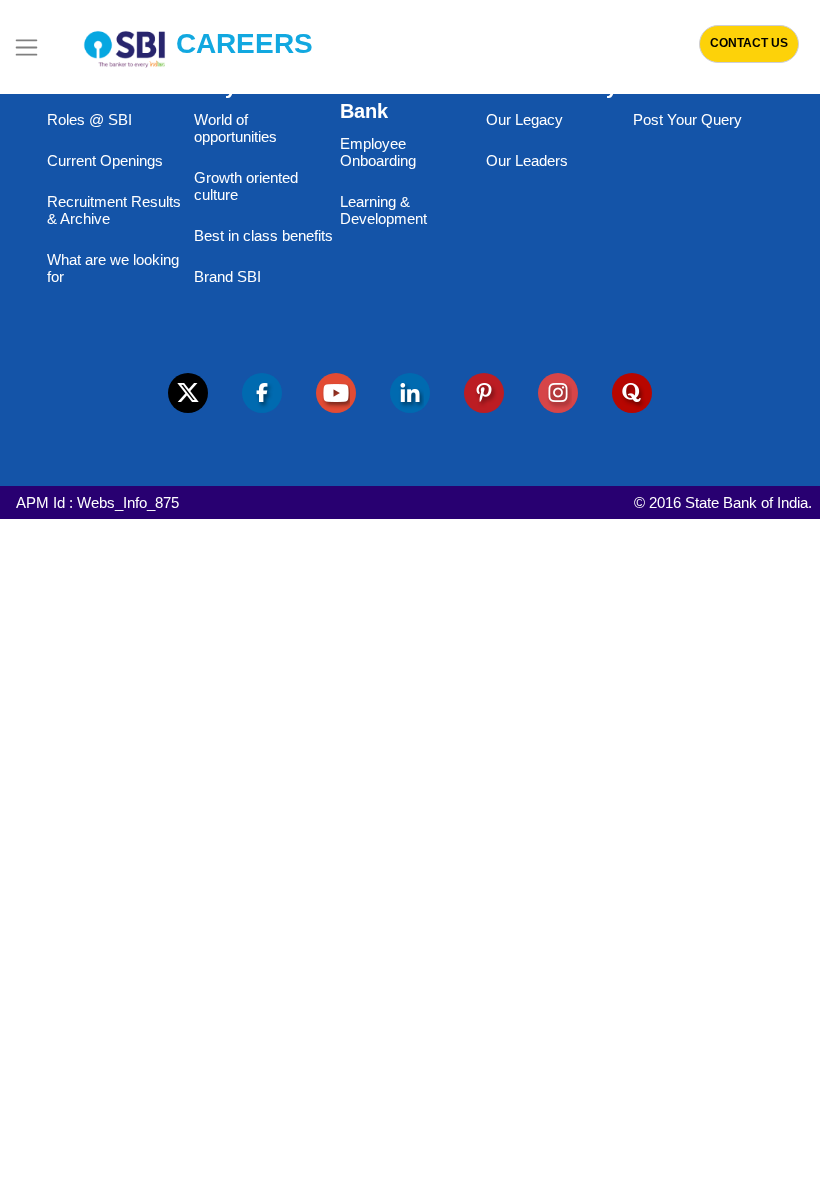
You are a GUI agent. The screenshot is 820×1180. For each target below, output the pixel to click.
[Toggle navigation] (26, 47)
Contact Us (749, 43)
